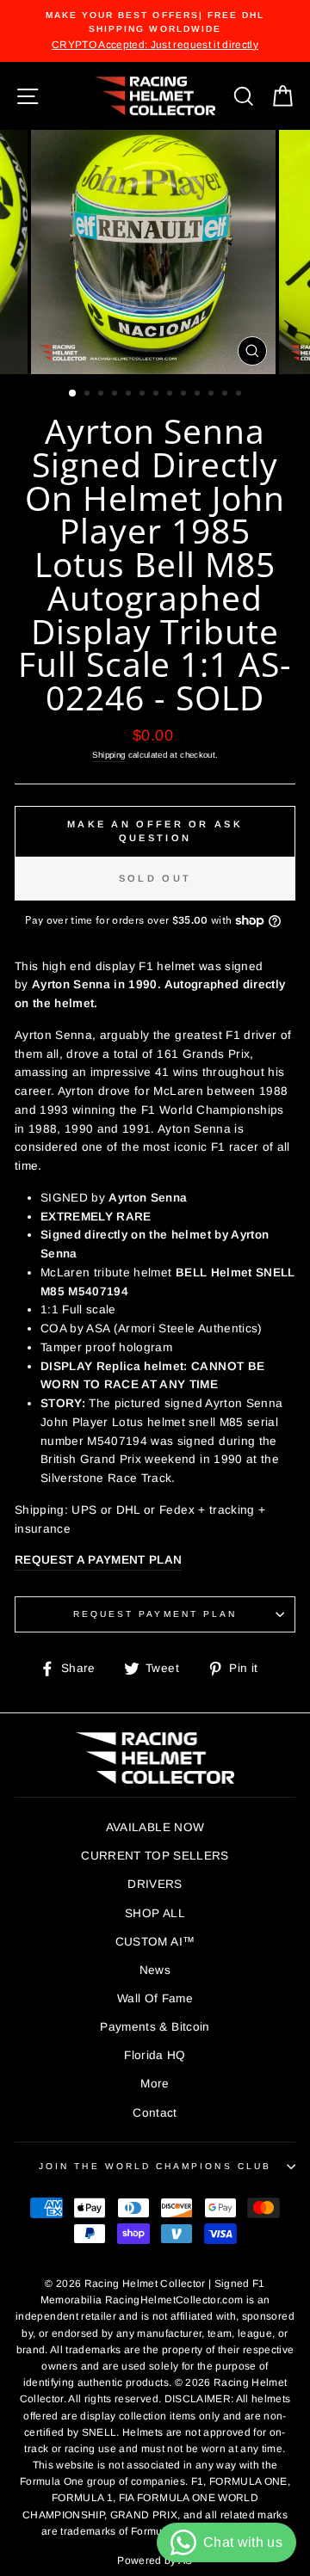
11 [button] (213, 395)
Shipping (109, 755)
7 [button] (158, 395)
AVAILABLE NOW (155, 1827)
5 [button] (130, 395)
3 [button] (102, 395)
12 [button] (226, 395)
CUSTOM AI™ (155, 1942)
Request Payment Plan (155, 1614)
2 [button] (89, 395)
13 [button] (240, 395)
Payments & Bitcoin (155, 2027)
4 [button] (116, 395)
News (155, 1970)
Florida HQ (155, 2055)
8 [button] (171, 395)
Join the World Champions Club (155, 2166)
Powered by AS (155, 2561)
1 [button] (73, 394)
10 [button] (199, 395)
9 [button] (185, 395)
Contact (155, 2113)
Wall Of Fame (155, 1998)
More (155, 2084)
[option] (155, 31)
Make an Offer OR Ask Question (155, 831)
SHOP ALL (155, 1913)
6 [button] (144, 395)
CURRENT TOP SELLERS (155, 1856)
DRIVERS (155, 1884)
